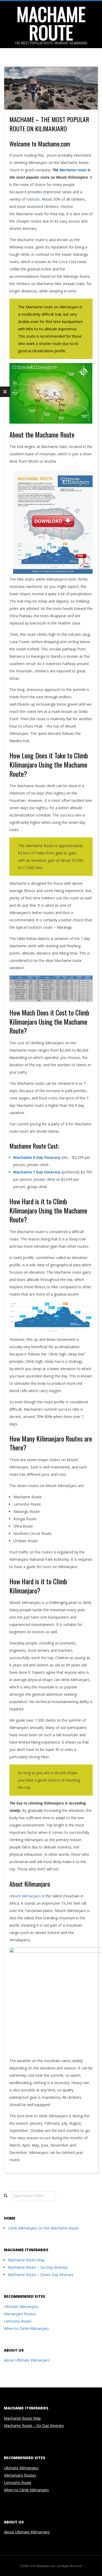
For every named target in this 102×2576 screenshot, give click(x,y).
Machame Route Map (26, 2260)
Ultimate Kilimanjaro (21, 2307)
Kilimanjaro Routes (20, 2314)
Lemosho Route (18, 2321)
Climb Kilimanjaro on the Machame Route (43, 2228)
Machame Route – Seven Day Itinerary (41, 2275)
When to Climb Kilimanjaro (26, 2328)
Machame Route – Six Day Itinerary (38, 2267)
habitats (33, 199)
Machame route (73, 170)
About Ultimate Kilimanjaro (27, 2360)
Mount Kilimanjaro (25, 1896)
